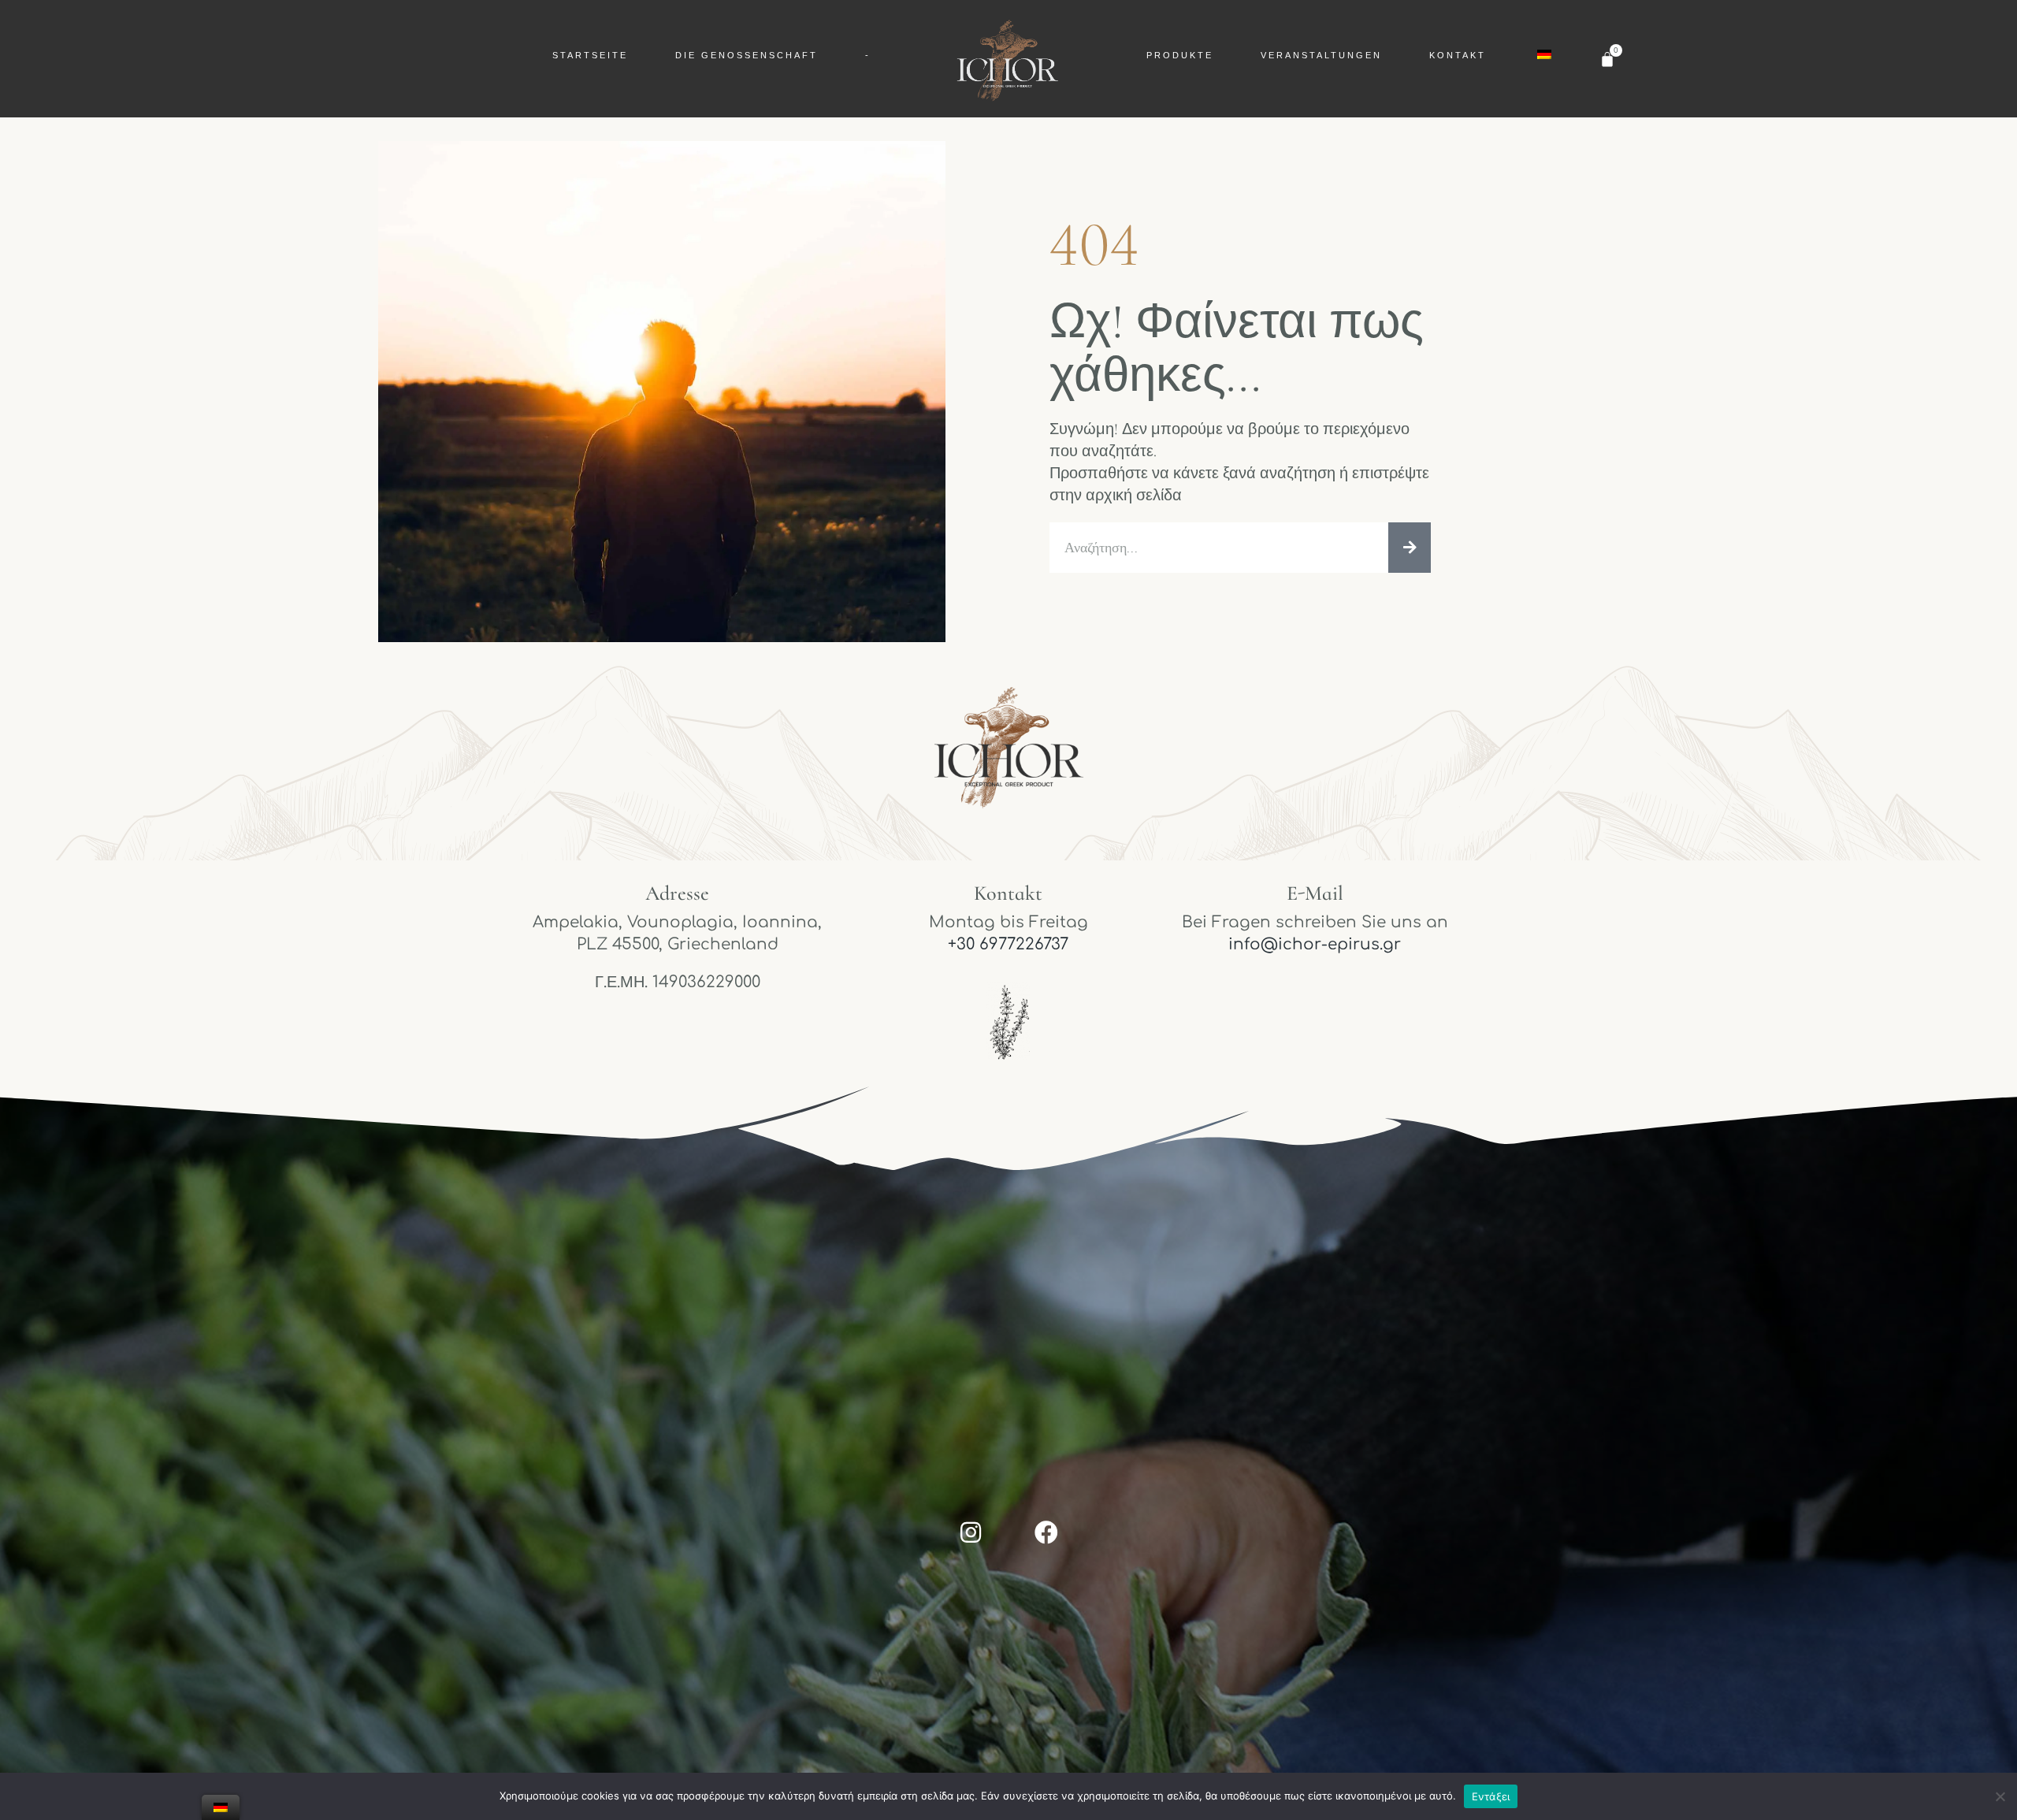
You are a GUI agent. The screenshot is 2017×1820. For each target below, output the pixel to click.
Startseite (590, 55)
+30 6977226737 (1008, 944)
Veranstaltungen (1321, 55)
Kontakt (1458, 55)
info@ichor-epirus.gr (1315, 944)
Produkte (1180, 55)
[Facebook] (1046, 1532)
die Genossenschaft (747, 55)
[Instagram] (971, 1532)
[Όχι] (1999, 1804)
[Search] (1410, 548)
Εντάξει (1491, 1796)
